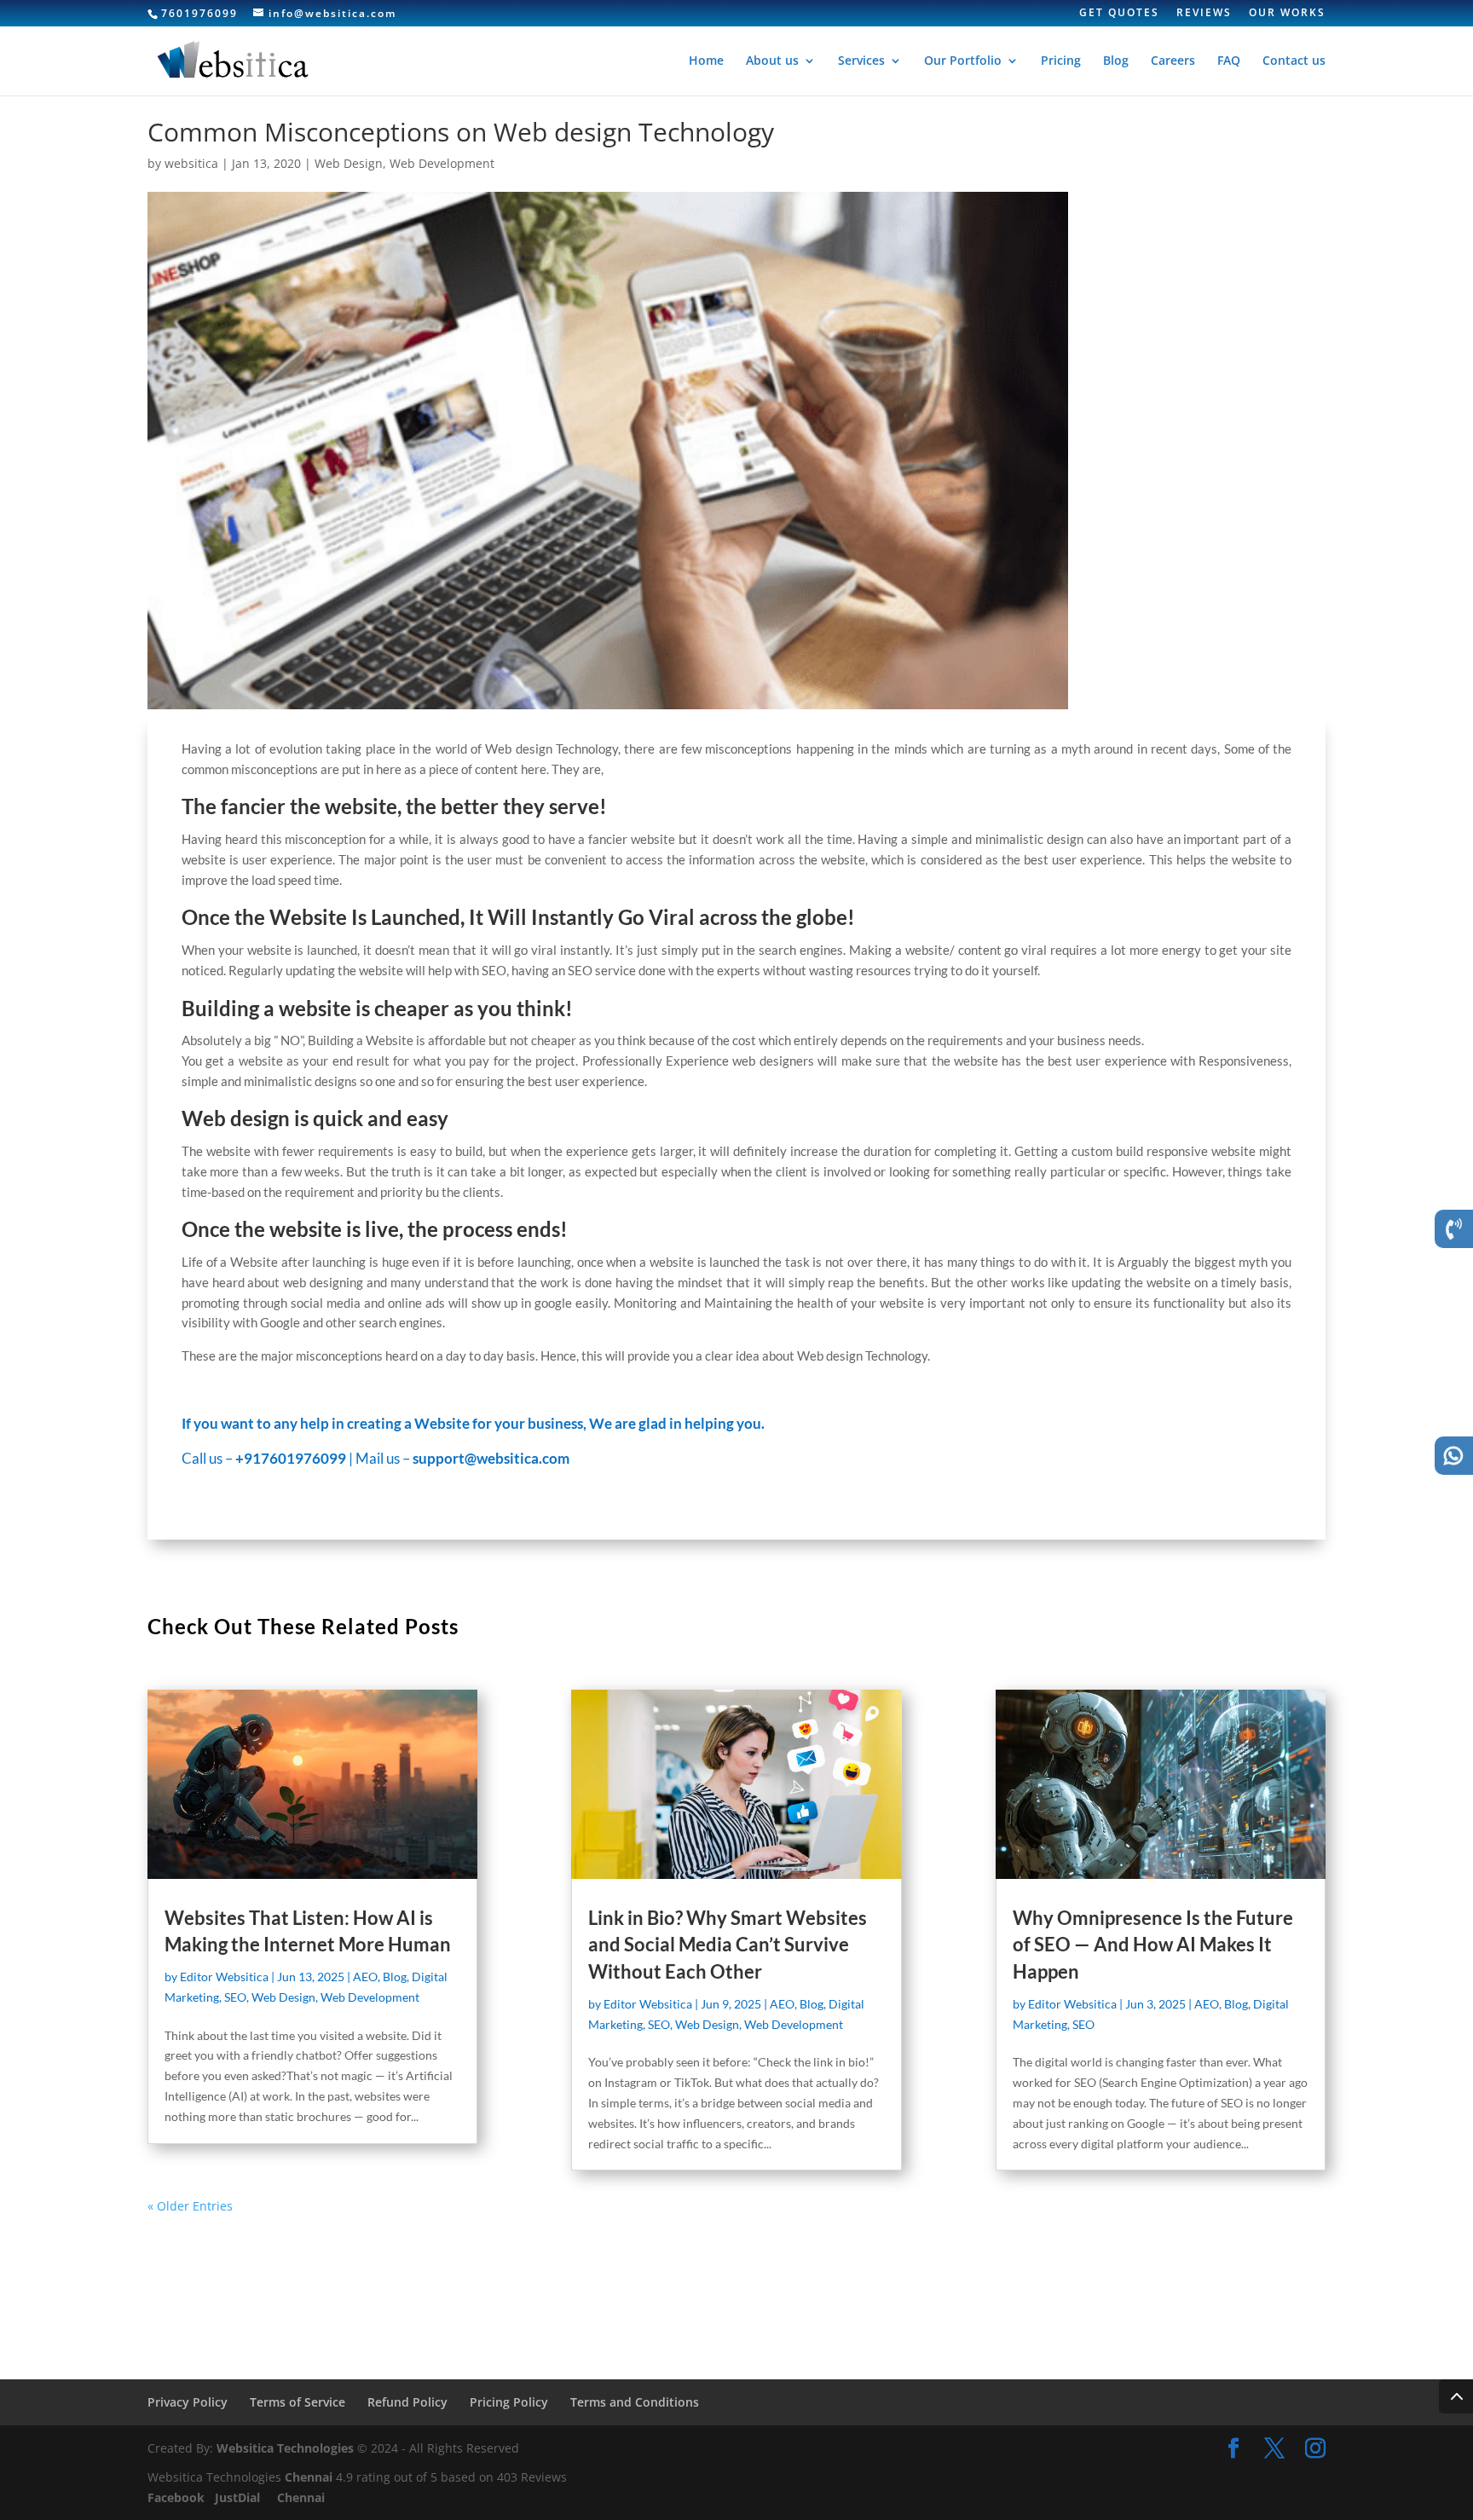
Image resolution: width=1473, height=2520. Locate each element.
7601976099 (199, 13)
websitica (191, 163)
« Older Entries (190, 2206)
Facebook (178, 2497)
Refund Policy (407, 2402)
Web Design (349, 163)
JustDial (239, 2497)
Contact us (1294, 61)
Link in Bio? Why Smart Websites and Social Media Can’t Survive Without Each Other (728, 1945)
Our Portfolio (963, 61)
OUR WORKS (1287, 14)
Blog (1116, 61)
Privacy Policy (188, 2402)
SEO (235, 1997)
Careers (1173, 61)
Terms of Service (297, 2402)
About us (772, 61)
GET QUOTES (1119, 14)
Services (861, 61)
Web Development (442, 163)
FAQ (1229, 61)
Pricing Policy (509, 2402)
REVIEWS (1204, 14)
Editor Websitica (224, 1977)
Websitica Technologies (285, 2448)
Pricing (1061, 61)
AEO (365, 1977)
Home (706, 61)
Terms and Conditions (635, 2402)
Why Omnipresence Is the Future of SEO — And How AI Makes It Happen (1153, 1945)
